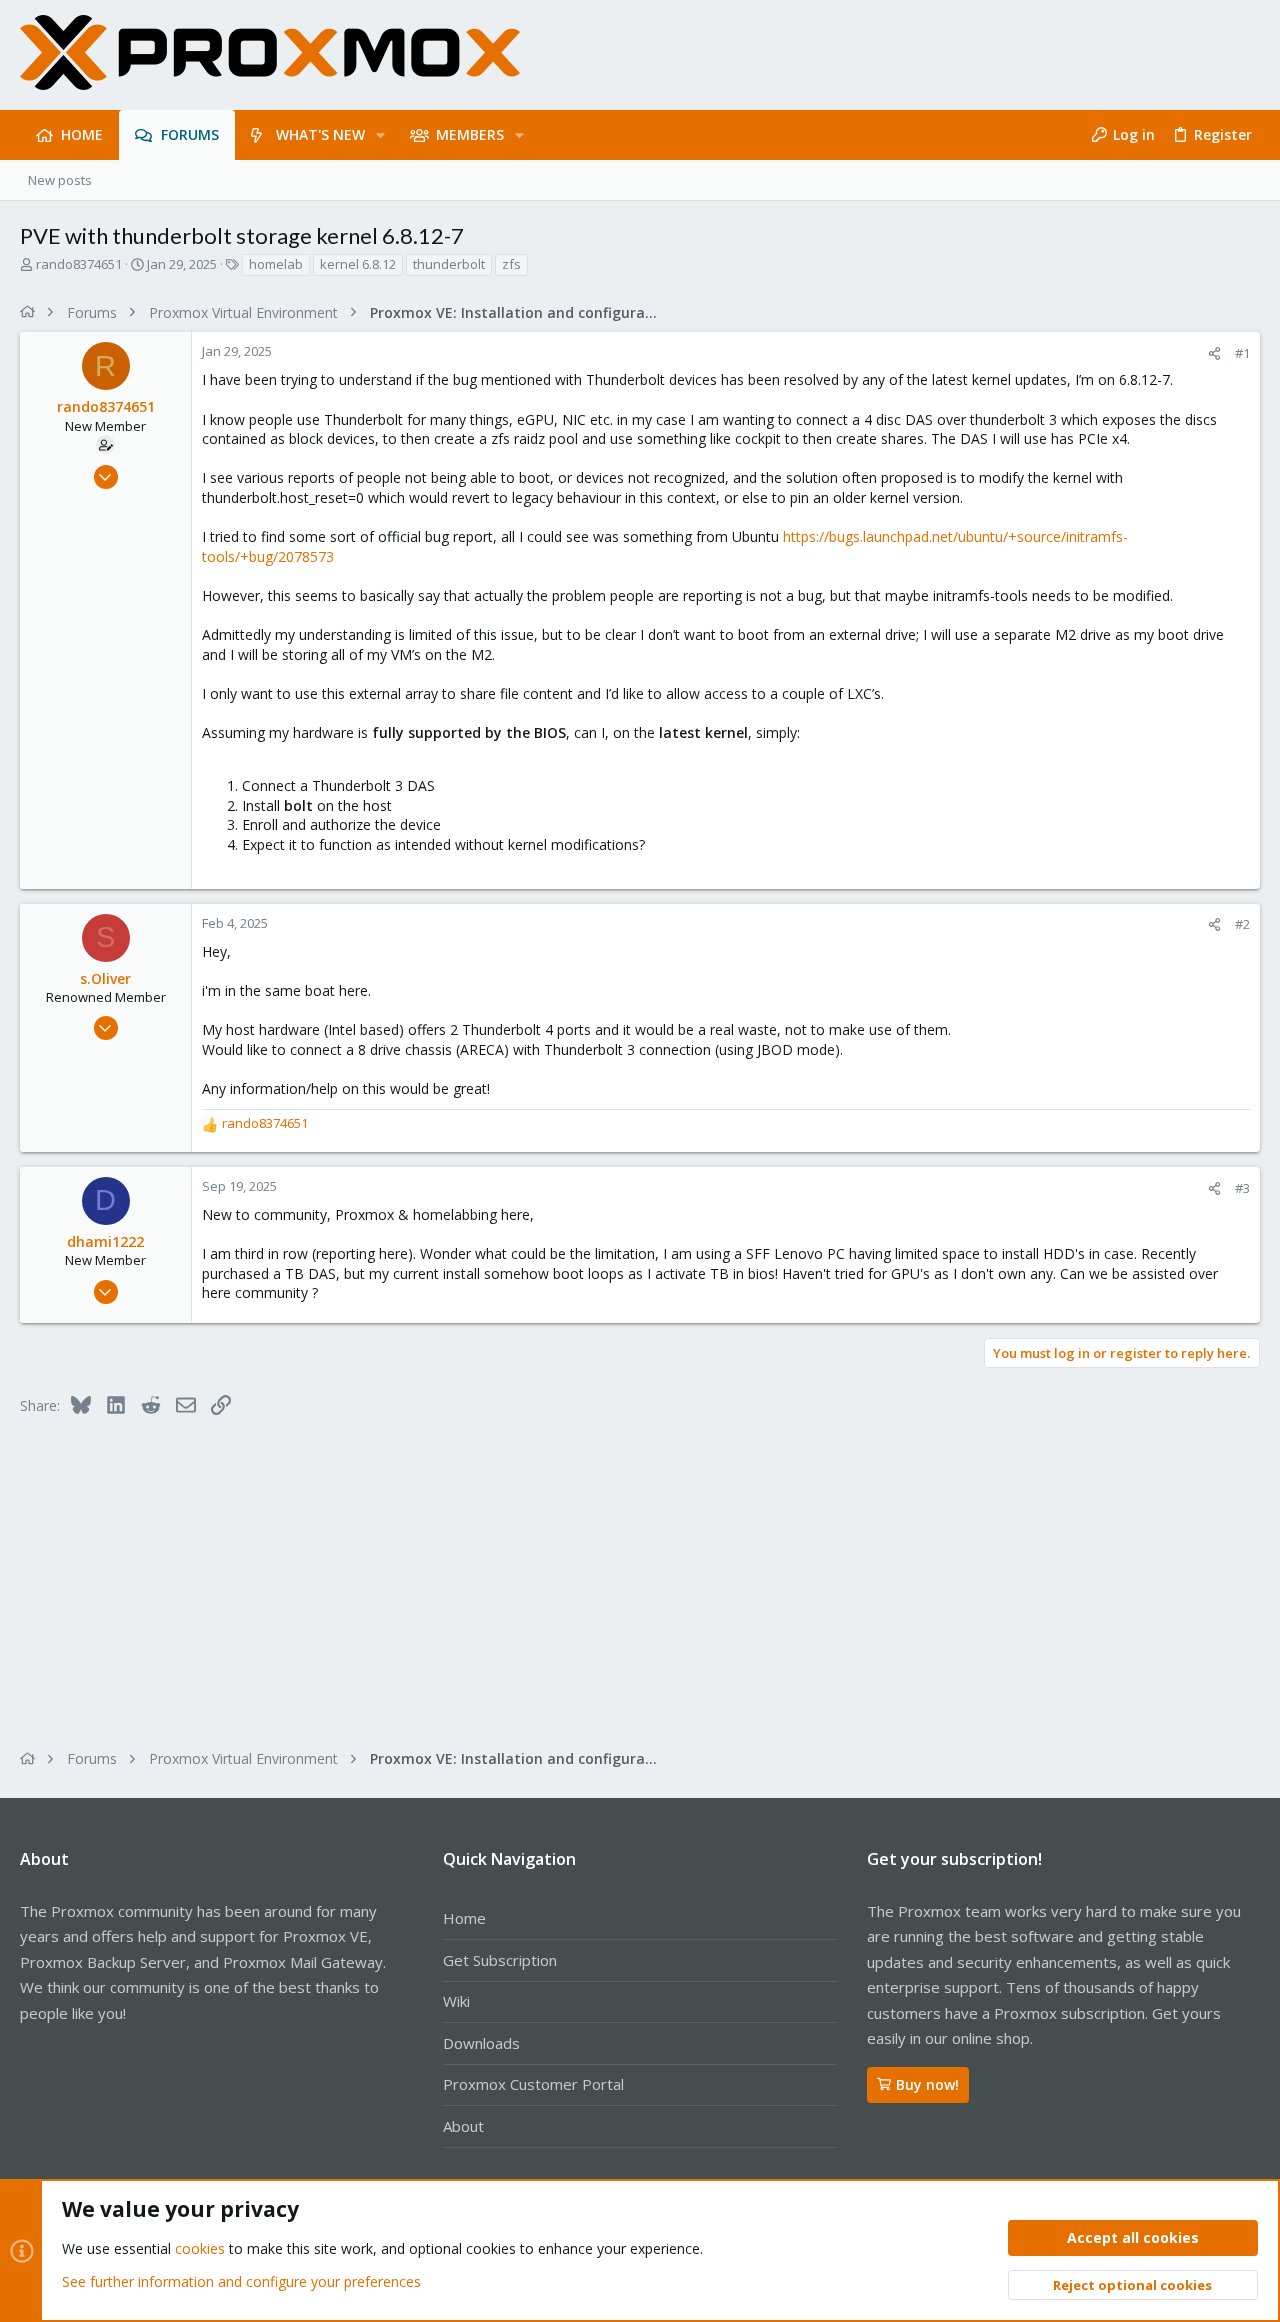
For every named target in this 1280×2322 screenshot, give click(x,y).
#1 (1242, 353)
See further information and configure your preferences (241, 2281)
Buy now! (927, 2084)
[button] (380, 135)
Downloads (481, 2043)
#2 (1242, 924)
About (463, 2126)
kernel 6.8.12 (358, 264)
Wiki (456, 2001)
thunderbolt (449, 264)
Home (464, 1918)
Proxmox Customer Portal (533, 2084)
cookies (200, 2248)
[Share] (1214, 353)
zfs (511, 264)
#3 (1242, 1188)
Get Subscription (500, 1960)
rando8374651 (79, 264)
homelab (276, 264)
